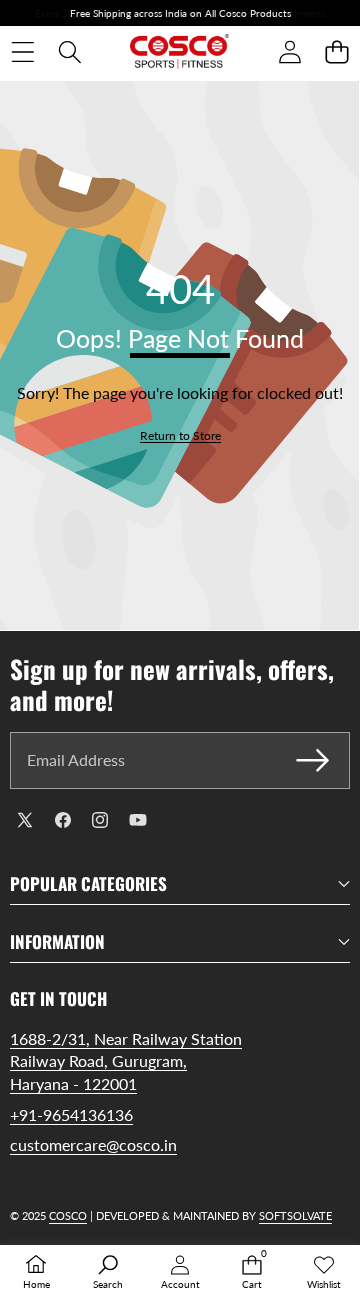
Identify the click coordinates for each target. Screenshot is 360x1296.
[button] (336, 52)
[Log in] (289, 52)
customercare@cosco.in (93, 1144)
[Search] (69, 52)
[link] (180, 436)
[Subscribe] (313, 760)
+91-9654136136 (71, 1114)
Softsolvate (295, 1215)
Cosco (68, 1215)
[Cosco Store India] (179, 52)
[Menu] (22, 52)
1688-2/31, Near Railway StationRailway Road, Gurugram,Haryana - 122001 (126, 1061)
